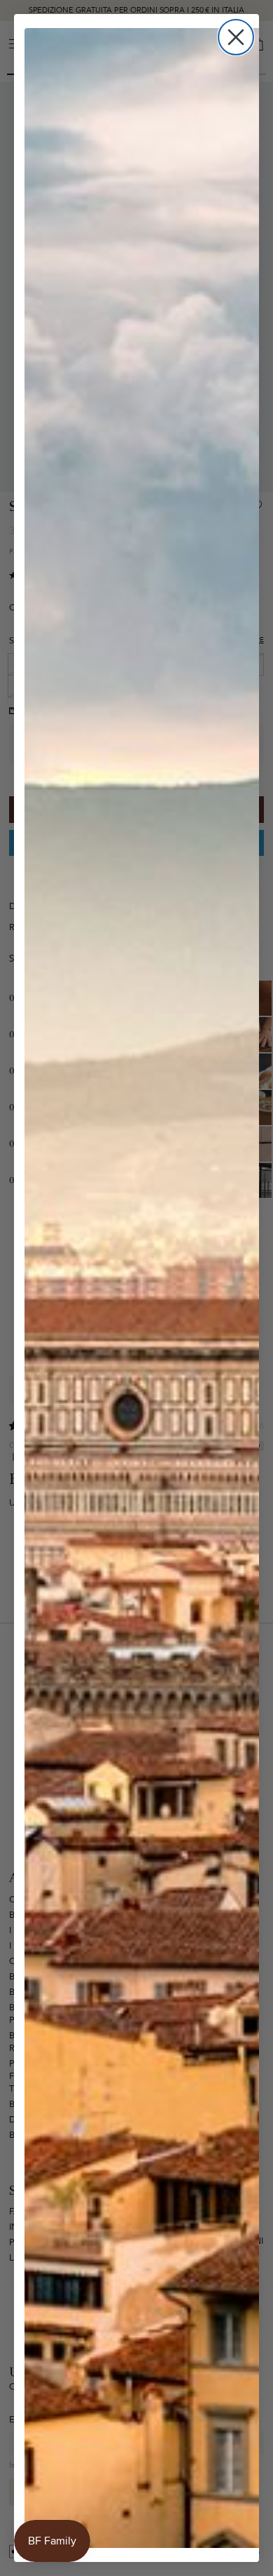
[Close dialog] (236, 37)
